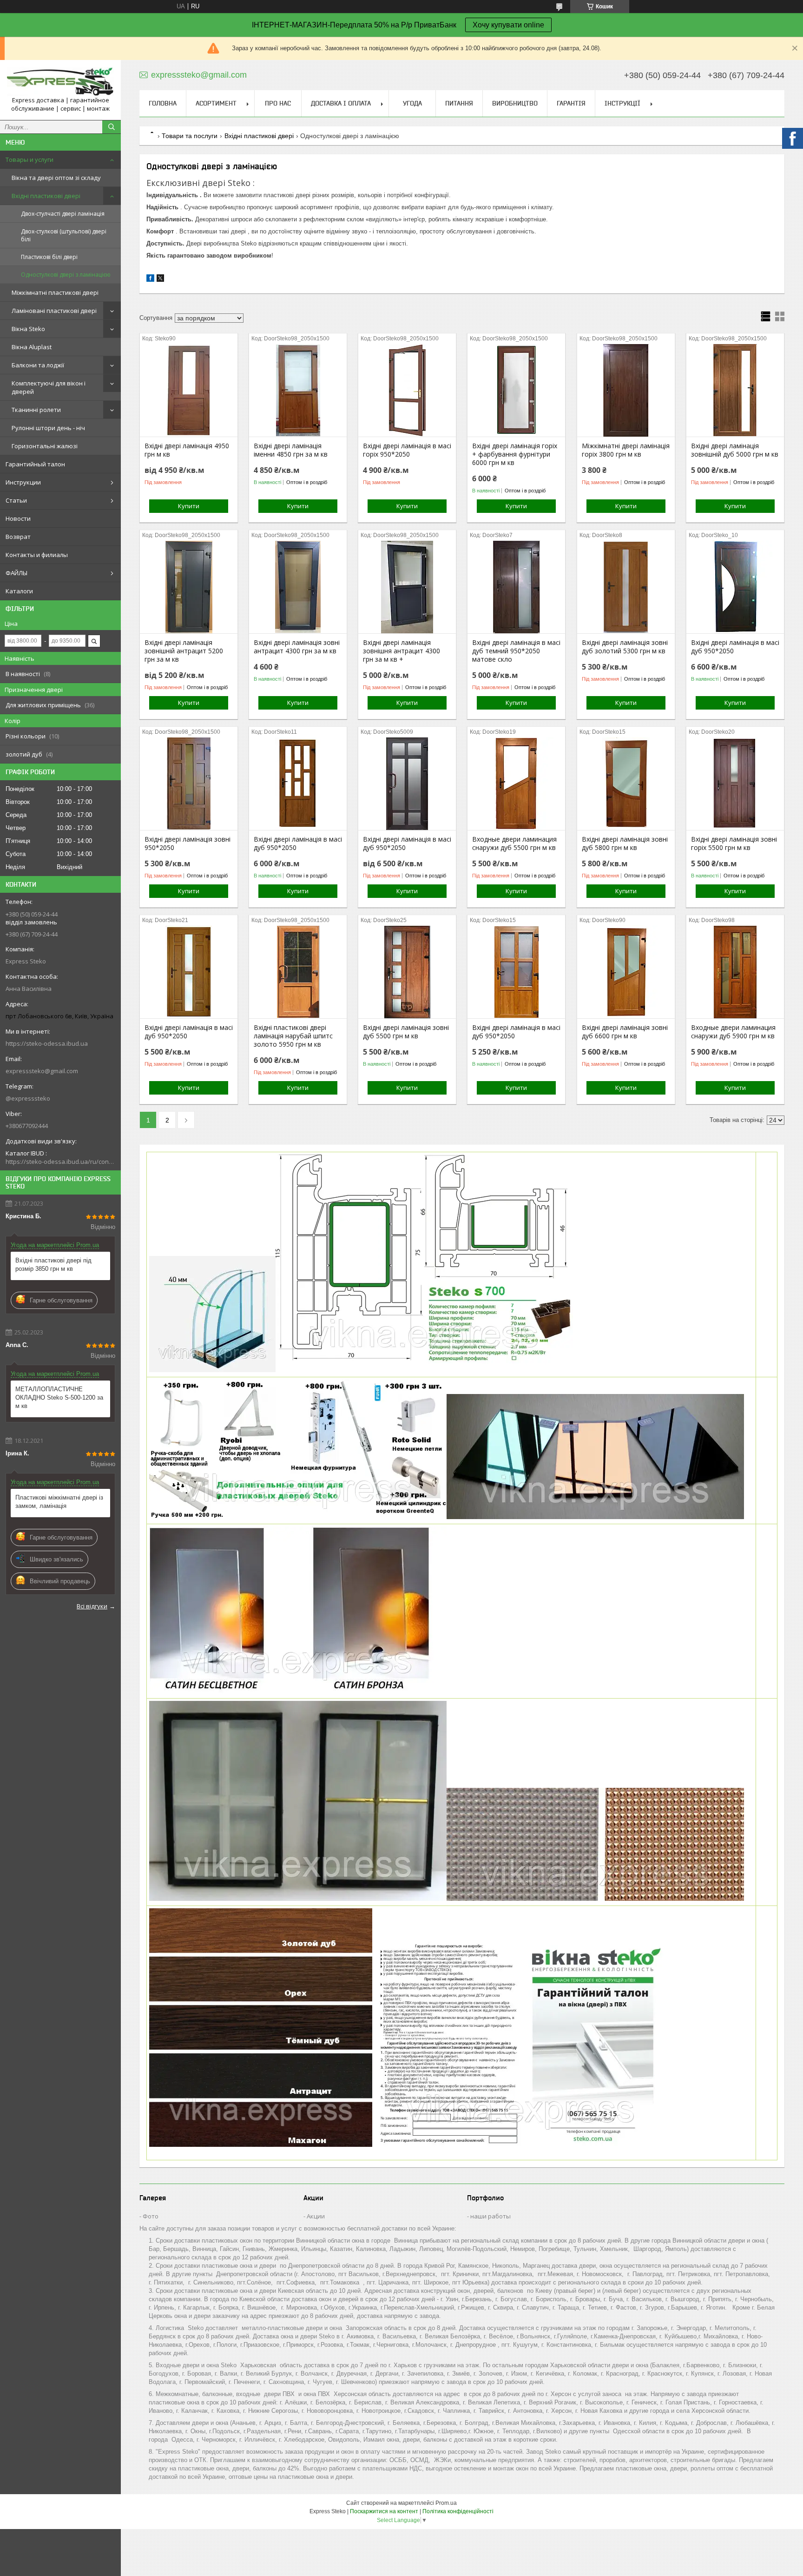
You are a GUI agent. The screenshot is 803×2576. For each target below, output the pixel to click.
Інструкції (622, 103)
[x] (160, 280)
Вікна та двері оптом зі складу (56, 178)
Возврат (18, 537)
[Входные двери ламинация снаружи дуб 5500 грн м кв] (516, 783)
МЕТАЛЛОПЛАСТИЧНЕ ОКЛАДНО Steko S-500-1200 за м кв (59, 1398)
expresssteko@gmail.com (42, 1071)
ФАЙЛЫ (16, 573)
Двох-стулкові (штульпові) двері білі (64, 235)
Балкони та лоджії (38, 365)
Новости (18, 518)
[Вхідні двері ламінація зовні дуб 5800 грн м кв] (626, 783)
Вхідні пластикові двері (46, 196)
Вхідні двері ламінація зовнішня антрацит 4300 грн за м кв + (401, 651)
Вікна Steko (28, 329)
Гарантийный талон (35, 464)
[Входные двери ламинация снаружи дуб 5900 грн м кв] (735, 972)
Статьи (16, 500)
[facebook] (150, 280)
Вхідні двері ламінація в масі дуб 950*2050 (735, 647)
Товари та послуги (190, 136)
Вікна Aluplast (32, 347)
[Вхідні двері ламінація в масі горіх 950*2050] (407, 390)
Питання (459, 103)
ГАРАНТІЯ (571, 103)
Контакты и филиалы (37, 555)
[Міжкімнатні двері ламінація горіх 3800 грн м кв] (626, 390)
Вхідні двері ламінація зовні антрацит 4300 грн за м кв (297, 647)
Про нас (278, 103)
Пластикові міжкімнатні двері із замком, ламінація (59, 1502)
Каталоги (19, 591)
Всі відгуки (92, 1606)
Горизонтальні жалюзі (45, 446)
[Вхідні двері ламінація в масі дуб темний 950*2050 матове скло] (516, 587)
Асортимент (216, 103)
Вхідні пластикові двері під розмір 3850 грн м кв (53, 1265)
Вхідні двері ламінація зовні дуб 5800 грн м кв (625, 843)
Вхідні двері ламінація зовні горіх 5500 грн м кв (734, 843)
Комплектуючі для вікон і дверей (49, 387)
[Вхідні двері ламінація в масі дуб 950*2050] (735, 587)
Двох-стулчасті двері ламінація (63, 214)
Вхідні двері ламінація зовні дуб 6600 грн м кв (625, 1032)
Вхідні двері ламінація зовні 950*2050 (188, 843)
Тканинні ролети (36, 410)
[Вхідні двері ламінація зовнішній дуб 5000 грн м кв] (735, 390)
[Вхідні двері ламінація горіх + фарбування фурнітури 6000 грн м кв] (516, 390)
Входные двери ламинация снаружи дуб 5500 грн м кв (514, 843)
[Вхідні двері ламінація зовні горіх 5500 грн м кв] (735, 783)
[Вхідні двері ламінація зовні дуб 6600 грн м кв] (626, 972)
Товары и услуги (30, 159)
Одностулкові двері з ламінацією (66, 275)
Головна (163, 103)
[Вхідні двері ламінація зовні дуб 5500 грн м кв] (407, 972)
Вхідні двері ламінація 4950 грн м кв (187, 450)
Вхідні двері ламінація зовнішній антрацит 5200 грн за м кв (184, 651)
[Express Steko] (60, 82)
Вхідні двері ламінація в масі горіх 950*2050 (407, 450)
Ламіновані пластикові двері (54, 311)
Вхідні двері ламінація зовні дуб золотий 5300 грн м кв (625, 647)
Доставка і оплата (341, 103)
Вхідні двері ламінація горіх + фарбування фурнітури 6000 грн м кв (515, 454)
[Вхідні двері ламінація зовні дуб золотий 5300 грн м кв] (626, 587)
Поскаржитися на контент (384, 2511)
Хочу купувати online (508, 25)
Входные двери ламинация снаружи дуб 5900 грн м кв (733, 1032)
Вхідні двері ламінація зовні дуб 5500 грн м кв (406, 1032)
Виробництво (515, 103)
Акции (316, 2216)
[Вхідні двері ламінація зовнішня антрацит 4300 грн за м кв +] (407, 587)
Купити (189, 506)
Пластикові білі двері (49, 257)
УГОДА (412, 103)
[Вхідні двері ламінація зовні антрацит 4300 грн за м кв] (298, 587)
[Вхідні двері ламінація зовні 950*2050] (189, 783)
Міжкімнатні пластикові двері (55, 292)
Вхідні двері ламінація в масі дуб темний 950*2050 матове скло (516, 651)
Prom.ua (446, 2503)
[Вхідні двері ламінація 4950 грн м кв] (189, 390)
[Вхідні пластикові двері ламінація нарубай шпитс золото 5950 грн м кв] (298, 972)
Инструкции (23, 482)
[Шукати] (112, 127)
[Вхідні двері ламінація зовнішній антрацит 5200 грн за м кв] (189, 587)
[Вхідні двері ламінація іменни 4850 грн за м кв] (298, 390)
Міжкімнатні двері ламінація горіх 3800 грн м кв (626, 450)
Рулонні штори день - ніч (48, 428)
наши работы (490, 2216)
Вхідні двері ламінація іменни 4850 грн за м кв (291, 450)
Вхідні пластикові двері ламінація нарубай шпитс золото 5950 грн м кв (293, 1036)
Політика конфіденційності (458, 2511)
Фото (151, 2216)
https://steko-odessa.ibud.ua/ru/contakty (60, 1162)
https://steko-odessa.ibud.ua (47, 1043)
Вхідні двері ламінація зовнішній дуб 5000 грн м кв (735, 450)
